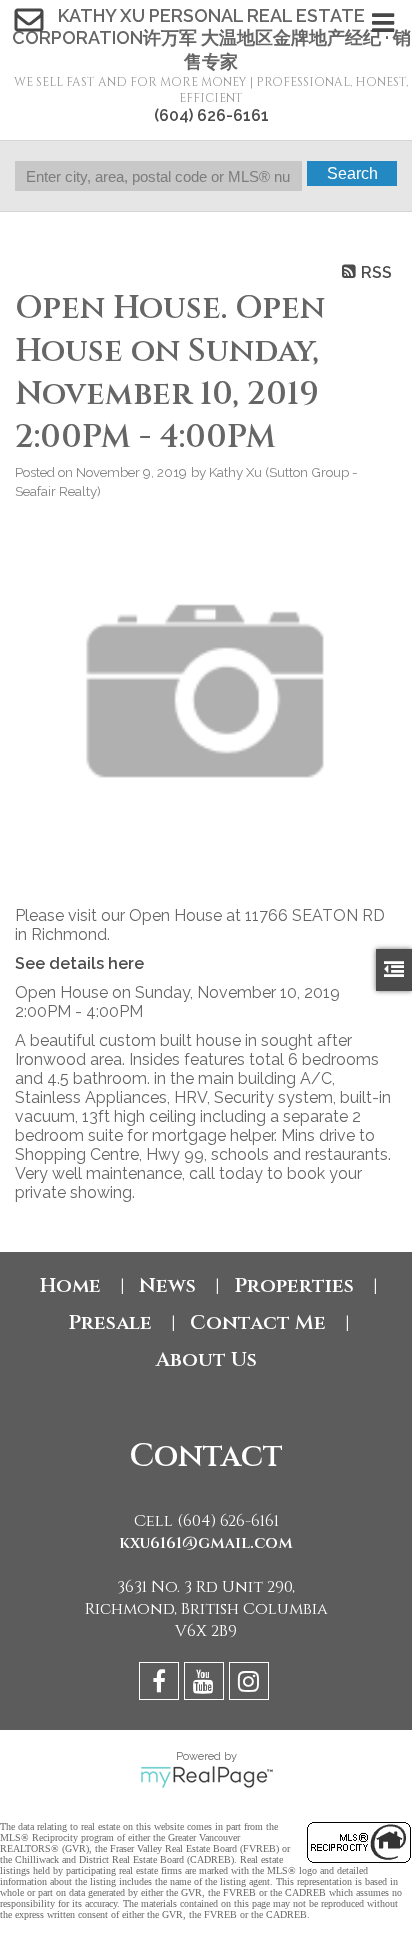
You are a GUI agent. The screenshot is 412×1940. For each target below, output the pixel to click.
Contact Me (258, 1322)
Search (352, 173)
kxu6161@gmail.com (206, 1543)
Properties (294, 1285)
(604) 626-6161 (211, 115)
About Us (206, 1359)
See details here (79, 963)
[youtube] (206, 1684)
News (167, 1285)
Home (70, 1285)
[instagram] (251, 1684)
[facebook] (161, 1684)
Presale (110, 1322)
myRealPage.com (206, 1777)
